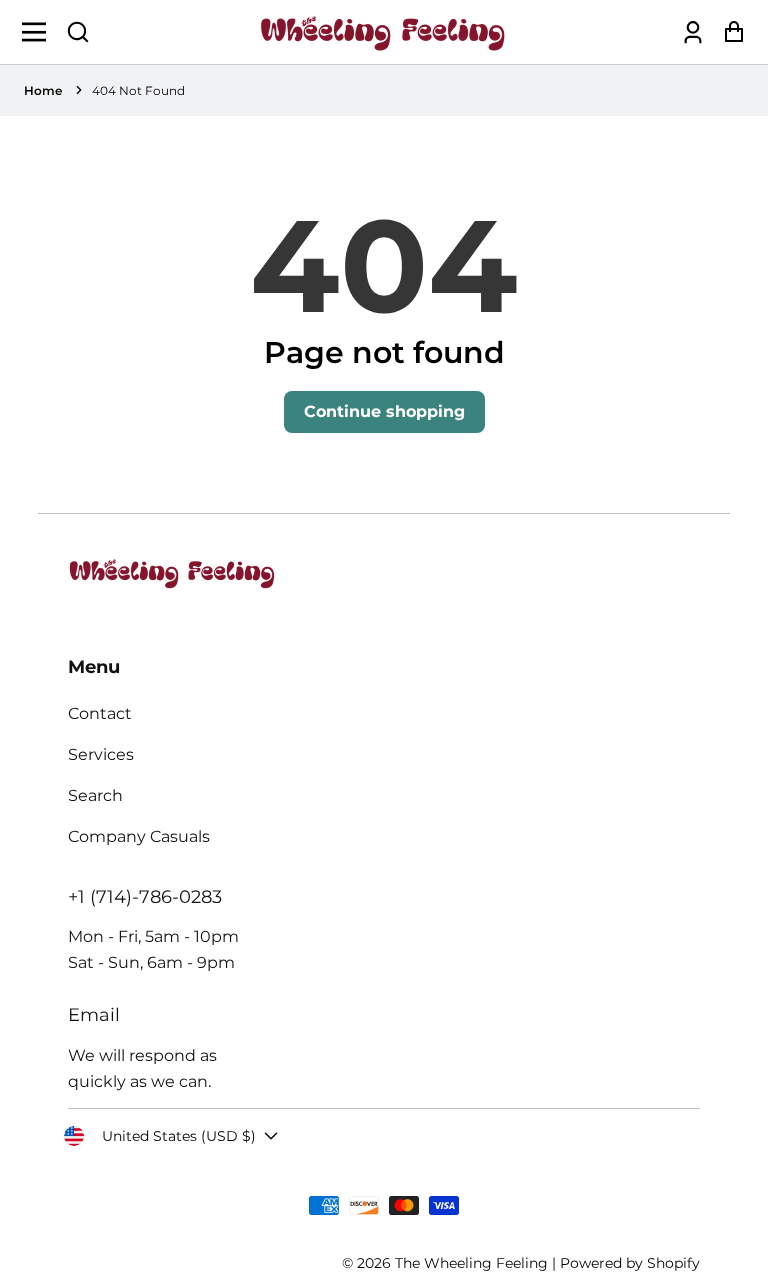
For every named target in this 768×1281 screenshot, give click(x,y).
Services (101, 754)
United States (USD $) (179, 1136)
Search (95, 795)
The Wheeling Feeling (471, 1263)
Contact (100, 713)
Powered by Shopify (630, 1263)
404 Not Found (138, 90)
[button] (78, 32)
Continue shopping (384, 411)
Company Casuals (139, 836)
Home (43, 90)
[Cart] (728, 32)
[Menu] (39, 32)
